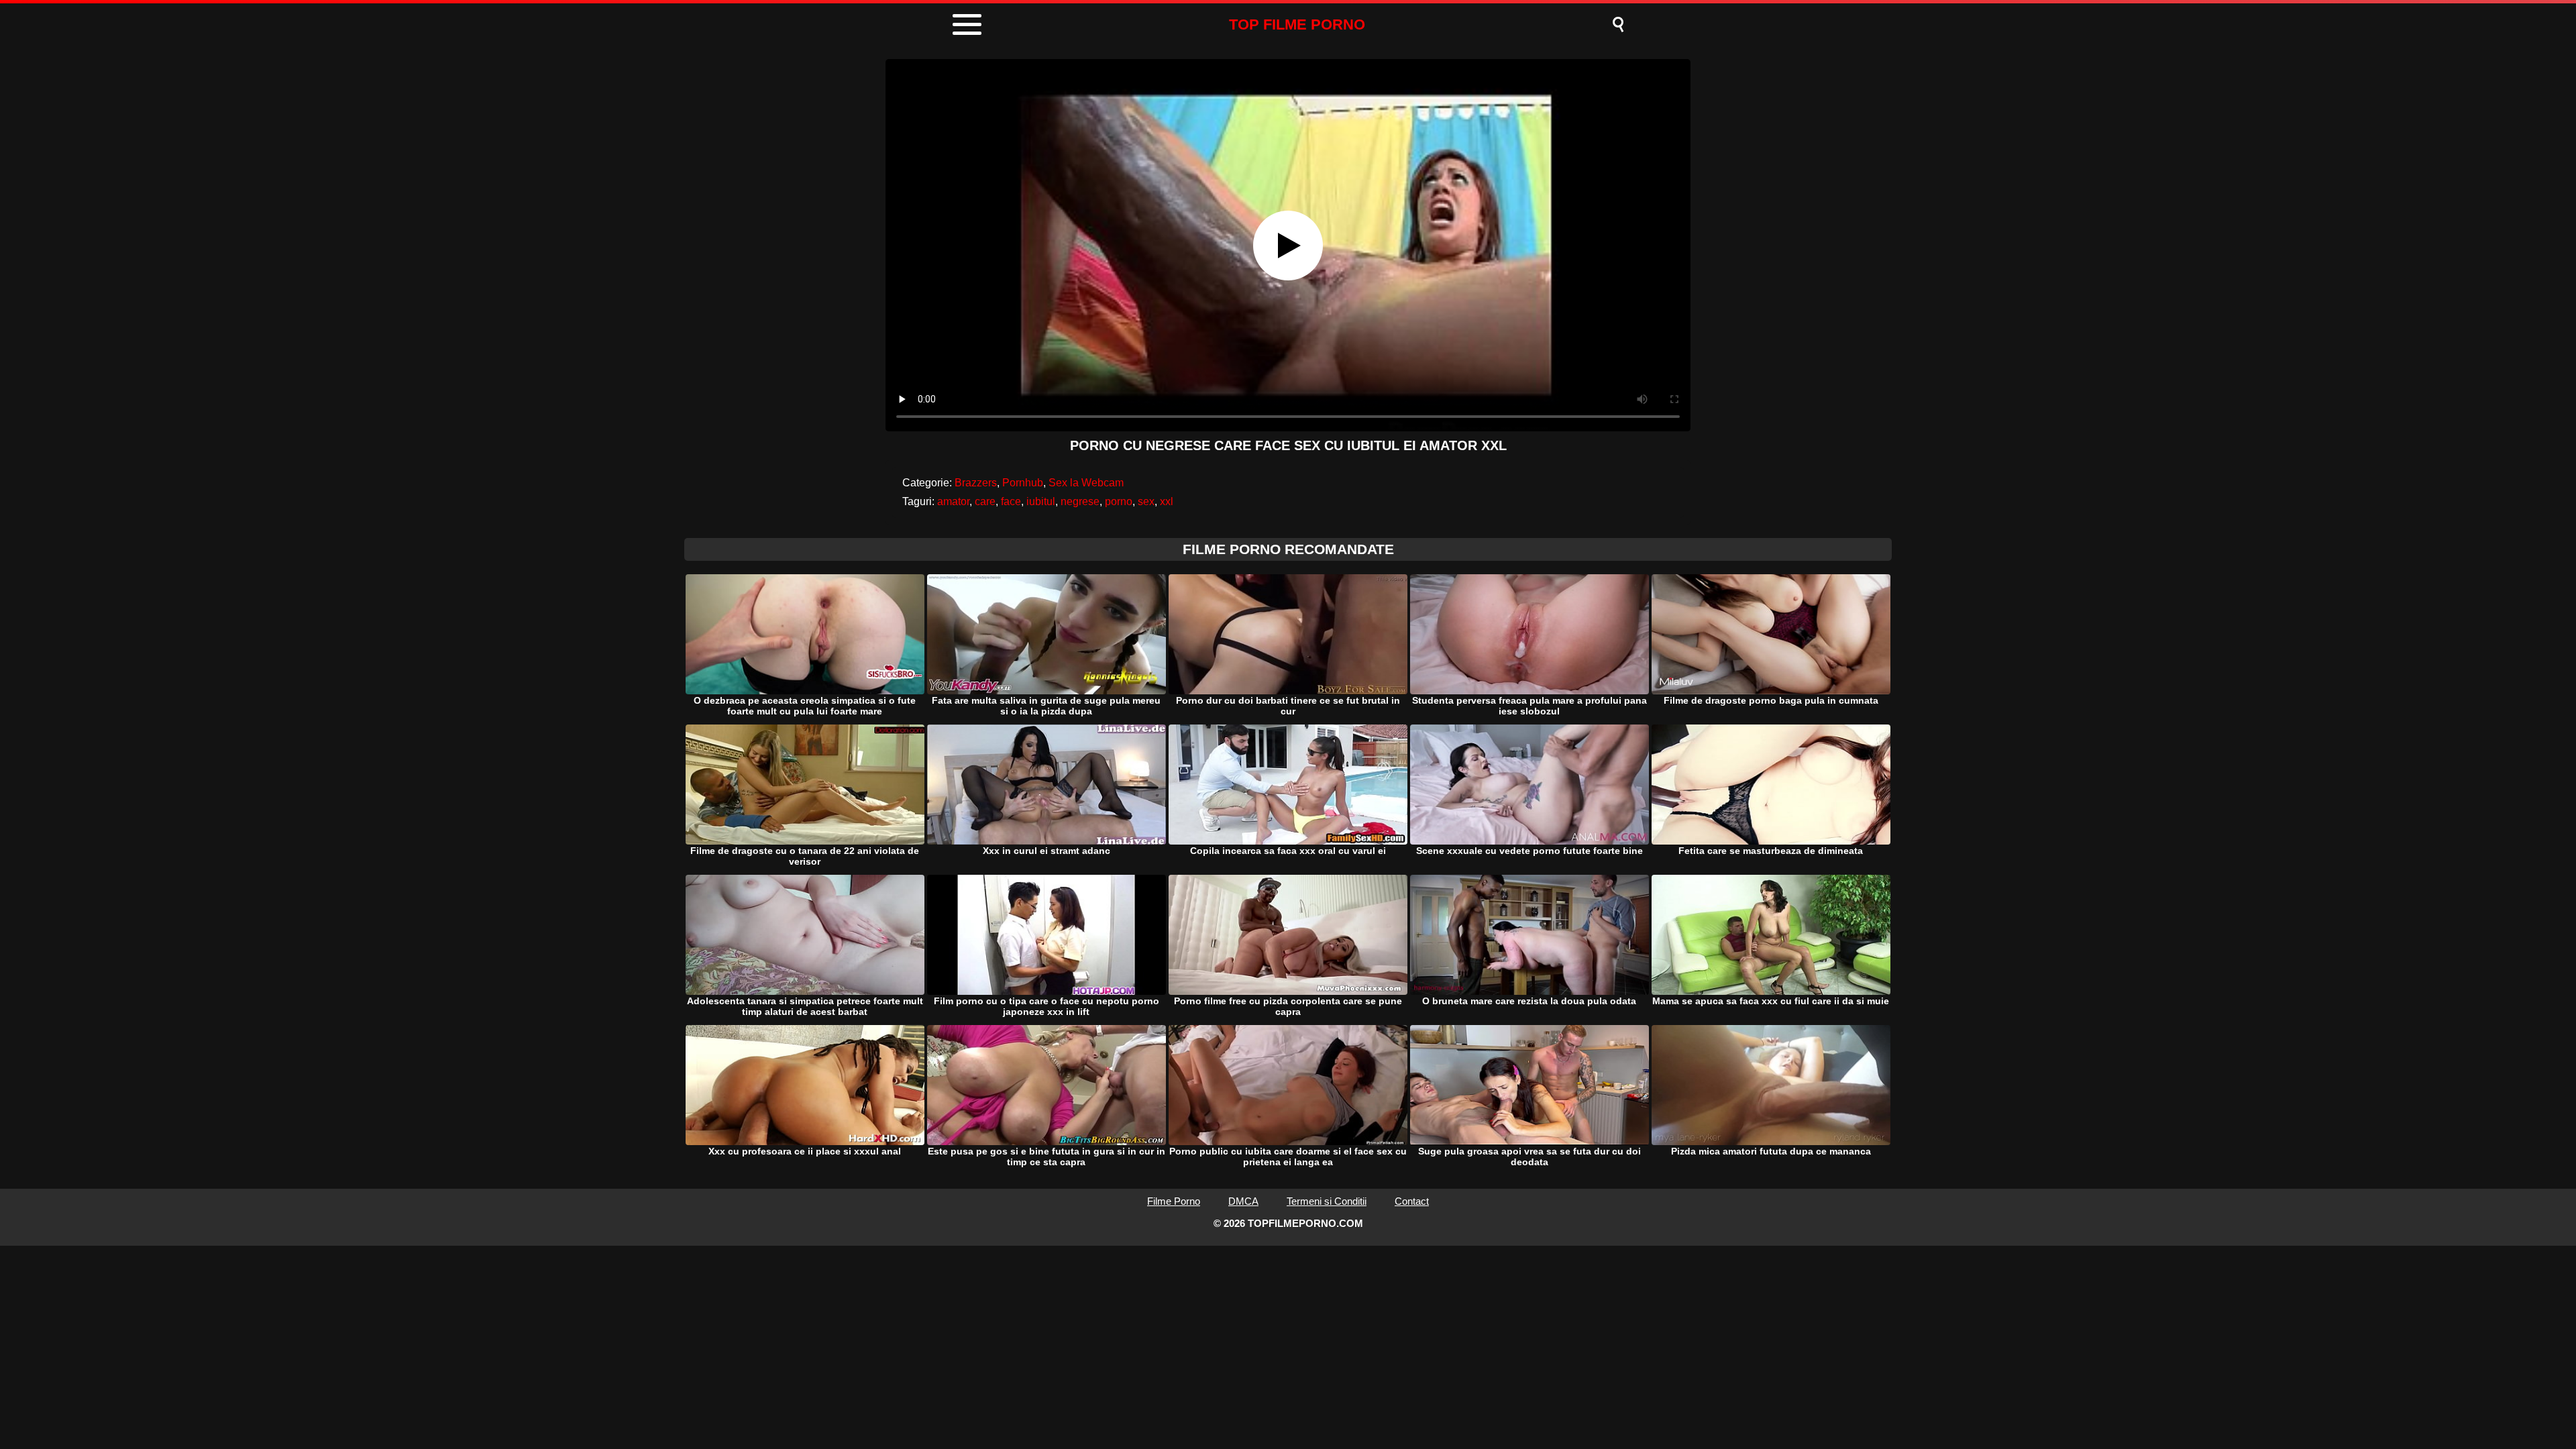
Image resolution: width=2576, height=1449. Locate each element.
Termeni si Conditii (1327, 1201)
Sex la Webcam (1086, 483)
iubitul (1041, 501)
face (1011, 501)
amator (953, 501)
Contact (1412, 1201)
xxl (1167, 501)
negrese (1080, 501)
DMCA (1243, 1201)
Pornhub (1023, 483)
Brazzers (976, 483)
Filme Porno (1174, 1201)
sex (1146, 501)
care (985, 501)
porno (1119, 501)
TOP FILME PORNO (1297, 24)
